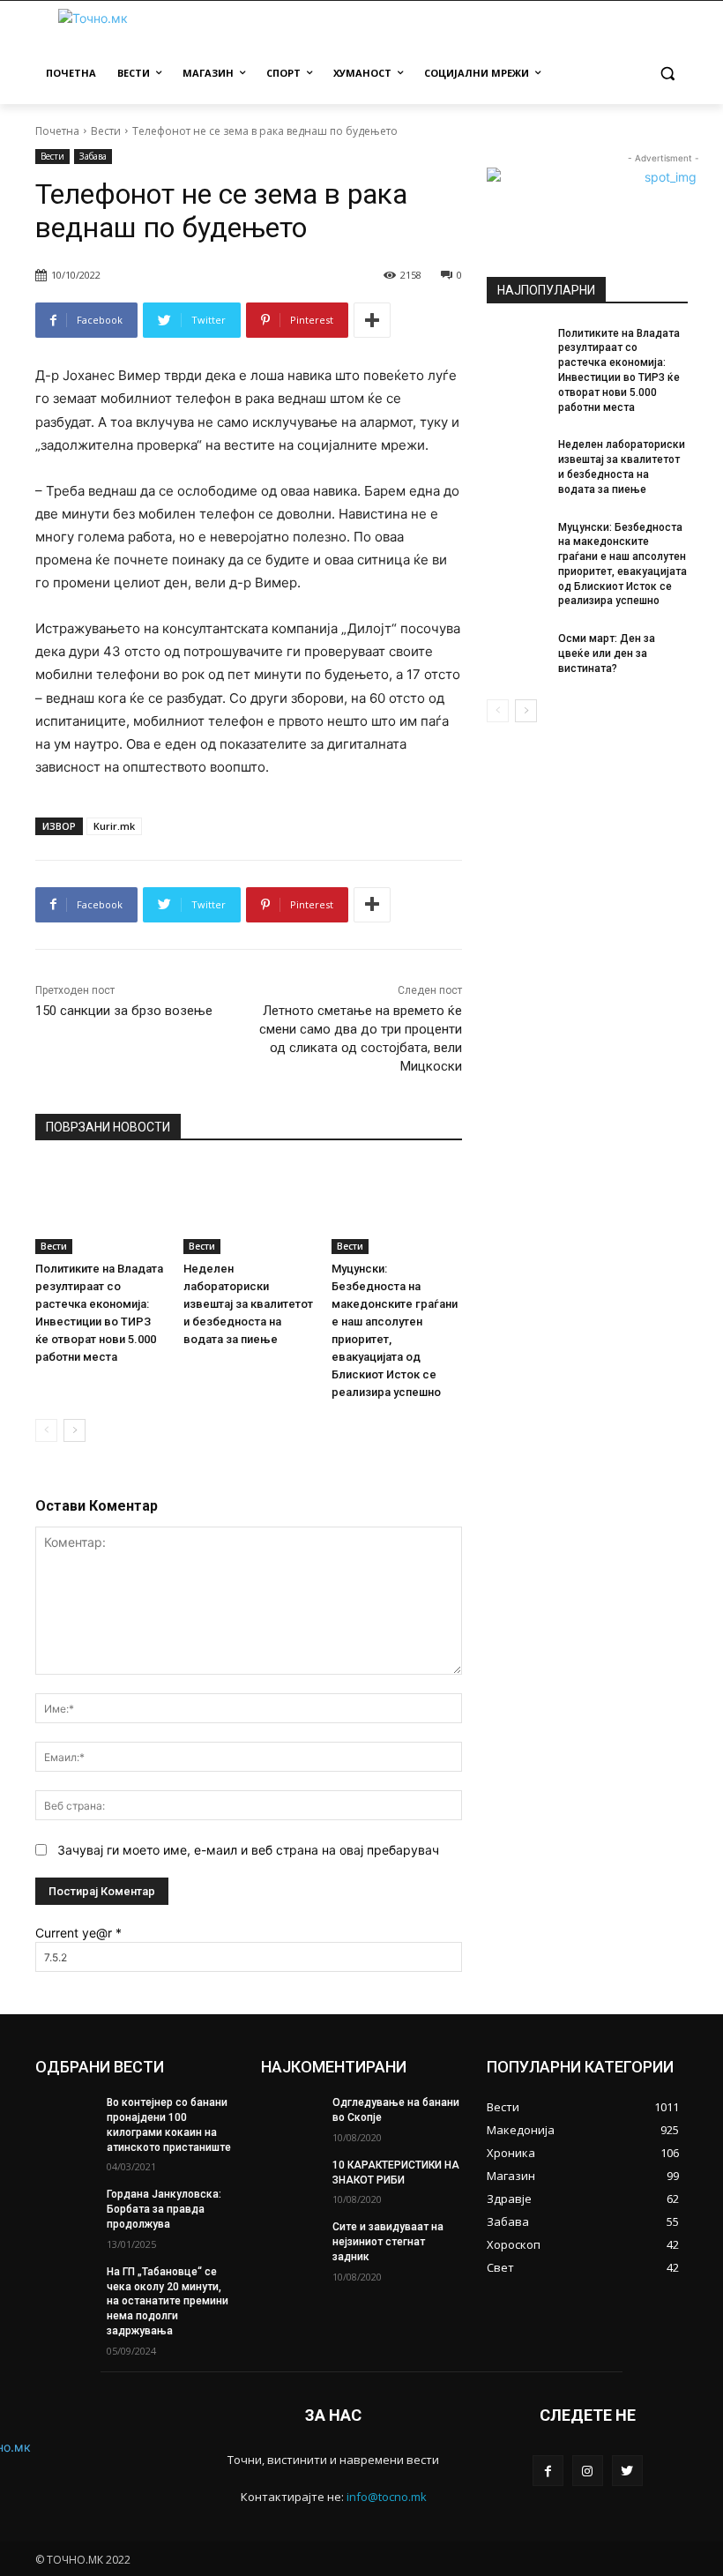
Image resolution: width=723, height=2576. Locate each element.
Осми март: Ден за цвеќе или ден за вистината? (607, 653)
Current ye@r (78, 1933)
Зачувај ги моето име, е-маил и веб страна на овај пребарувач (248, 1850)
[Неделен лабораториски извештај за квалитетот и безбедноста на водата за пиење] (249, 1209)
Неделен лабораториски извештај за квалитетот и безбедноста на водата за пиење (248, 1304)
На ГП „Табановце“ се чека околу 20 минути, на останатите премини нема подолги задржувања (168, 2301)
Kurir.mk (114, 826)
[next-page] (75, 1430)
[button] (667, 74)
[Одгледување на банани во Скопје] (291, 2117)
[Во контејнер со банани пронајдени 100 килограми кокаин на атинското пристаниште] (65, 2117)
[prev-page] (46, 1430)
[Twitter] (627, 2471)
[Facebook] (548, 2471)
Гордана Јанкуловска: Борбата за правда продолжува (164, 2209)
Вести (106, 131)
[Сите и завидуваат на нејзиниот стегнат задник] (291, 2241)
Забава (93, 156)
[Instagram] (588, 2471)
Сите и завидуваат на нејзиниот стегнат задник (388, 2242)
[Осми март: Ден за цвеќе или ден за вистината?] (517, 653)
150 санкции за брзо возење (124, 1011)
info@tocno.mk (387, 2497)
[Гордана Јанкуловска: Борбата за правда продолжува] (65, 2208)
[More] (372, 320)
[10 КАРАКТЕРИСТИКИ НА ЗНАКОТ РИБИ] (291, 2179)
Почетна (57, 131)
